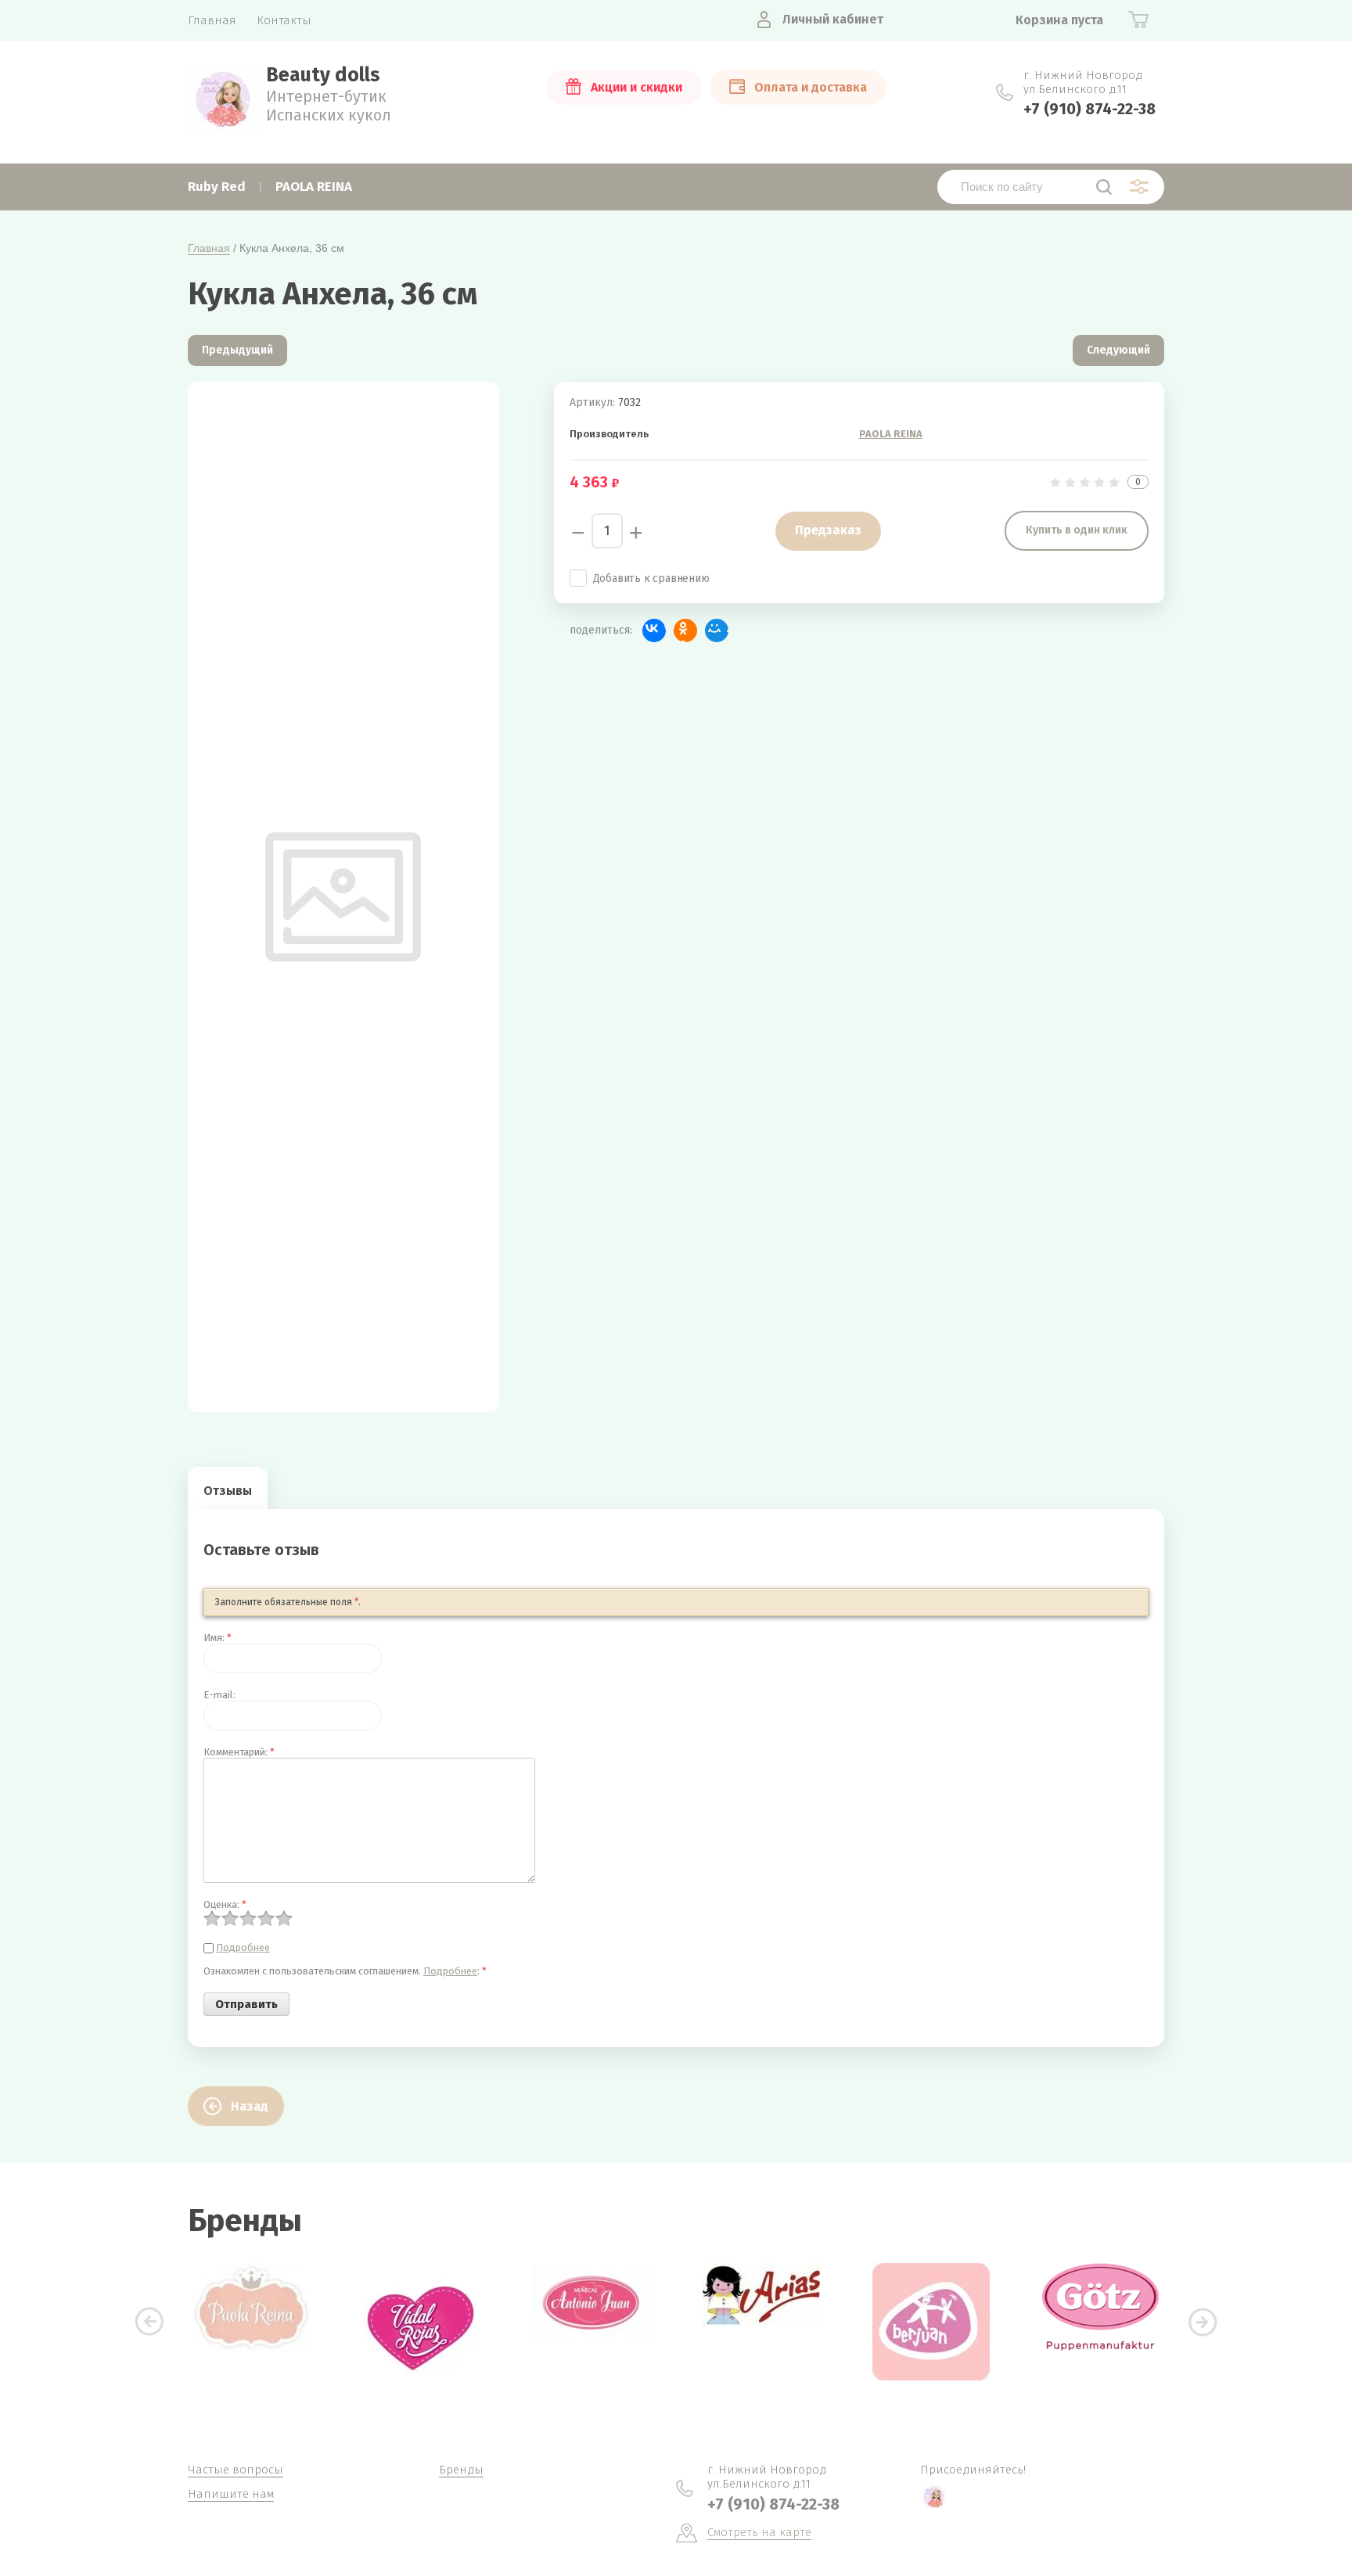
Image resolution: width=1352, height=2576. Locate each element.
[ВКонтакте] (654, 631)
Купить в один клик (1077, 530)
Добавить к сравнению (651, 578)
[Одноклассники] (685, 631)
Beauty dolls (323, 75)
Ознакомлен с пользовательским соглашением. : (345, 1971)
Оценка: (225, 1904)
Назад (250, 2106)
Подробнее (243, 1947)
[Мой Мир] (717, 631)
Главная (209, 248)
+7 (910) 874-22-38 (1090, 109)
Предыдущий (237, 350)
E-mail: (219, 1695)
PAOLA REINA (891, 434)
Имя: (218, 1638)
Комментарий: (239, 1752)
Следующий (1118, 350)
